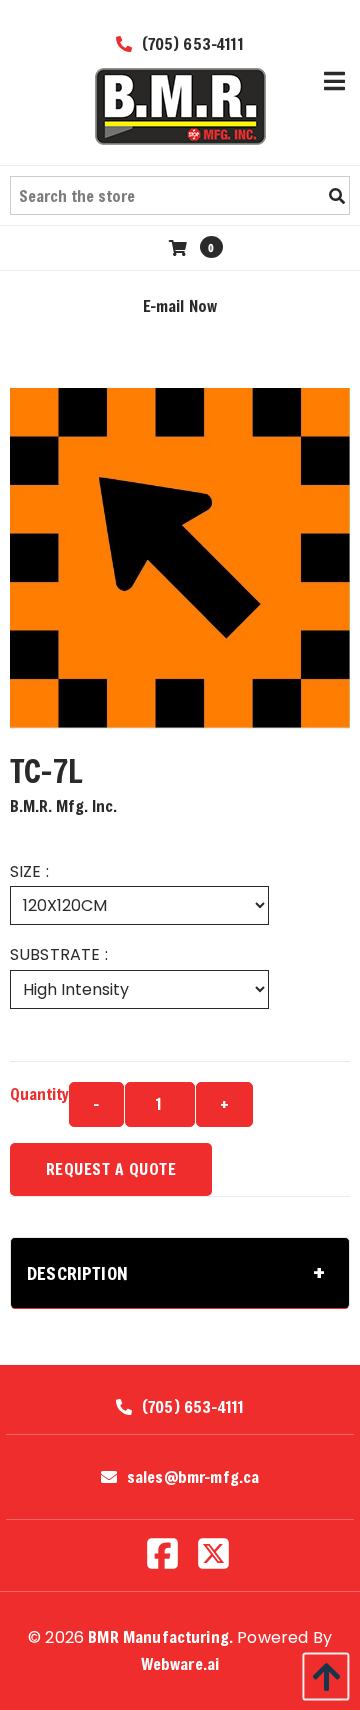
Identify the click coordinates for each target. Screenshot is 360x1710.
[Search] (337, 196)
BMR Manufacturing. (160, 1636)
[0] (180, 247)
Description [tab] (77, 1273)
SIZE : (29, 871)
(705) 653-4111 (190, 43)
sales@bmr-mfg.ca (193, 1477)
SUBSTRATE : (59, 954)
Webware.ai (180, 1663)
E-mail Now (180, 305)
